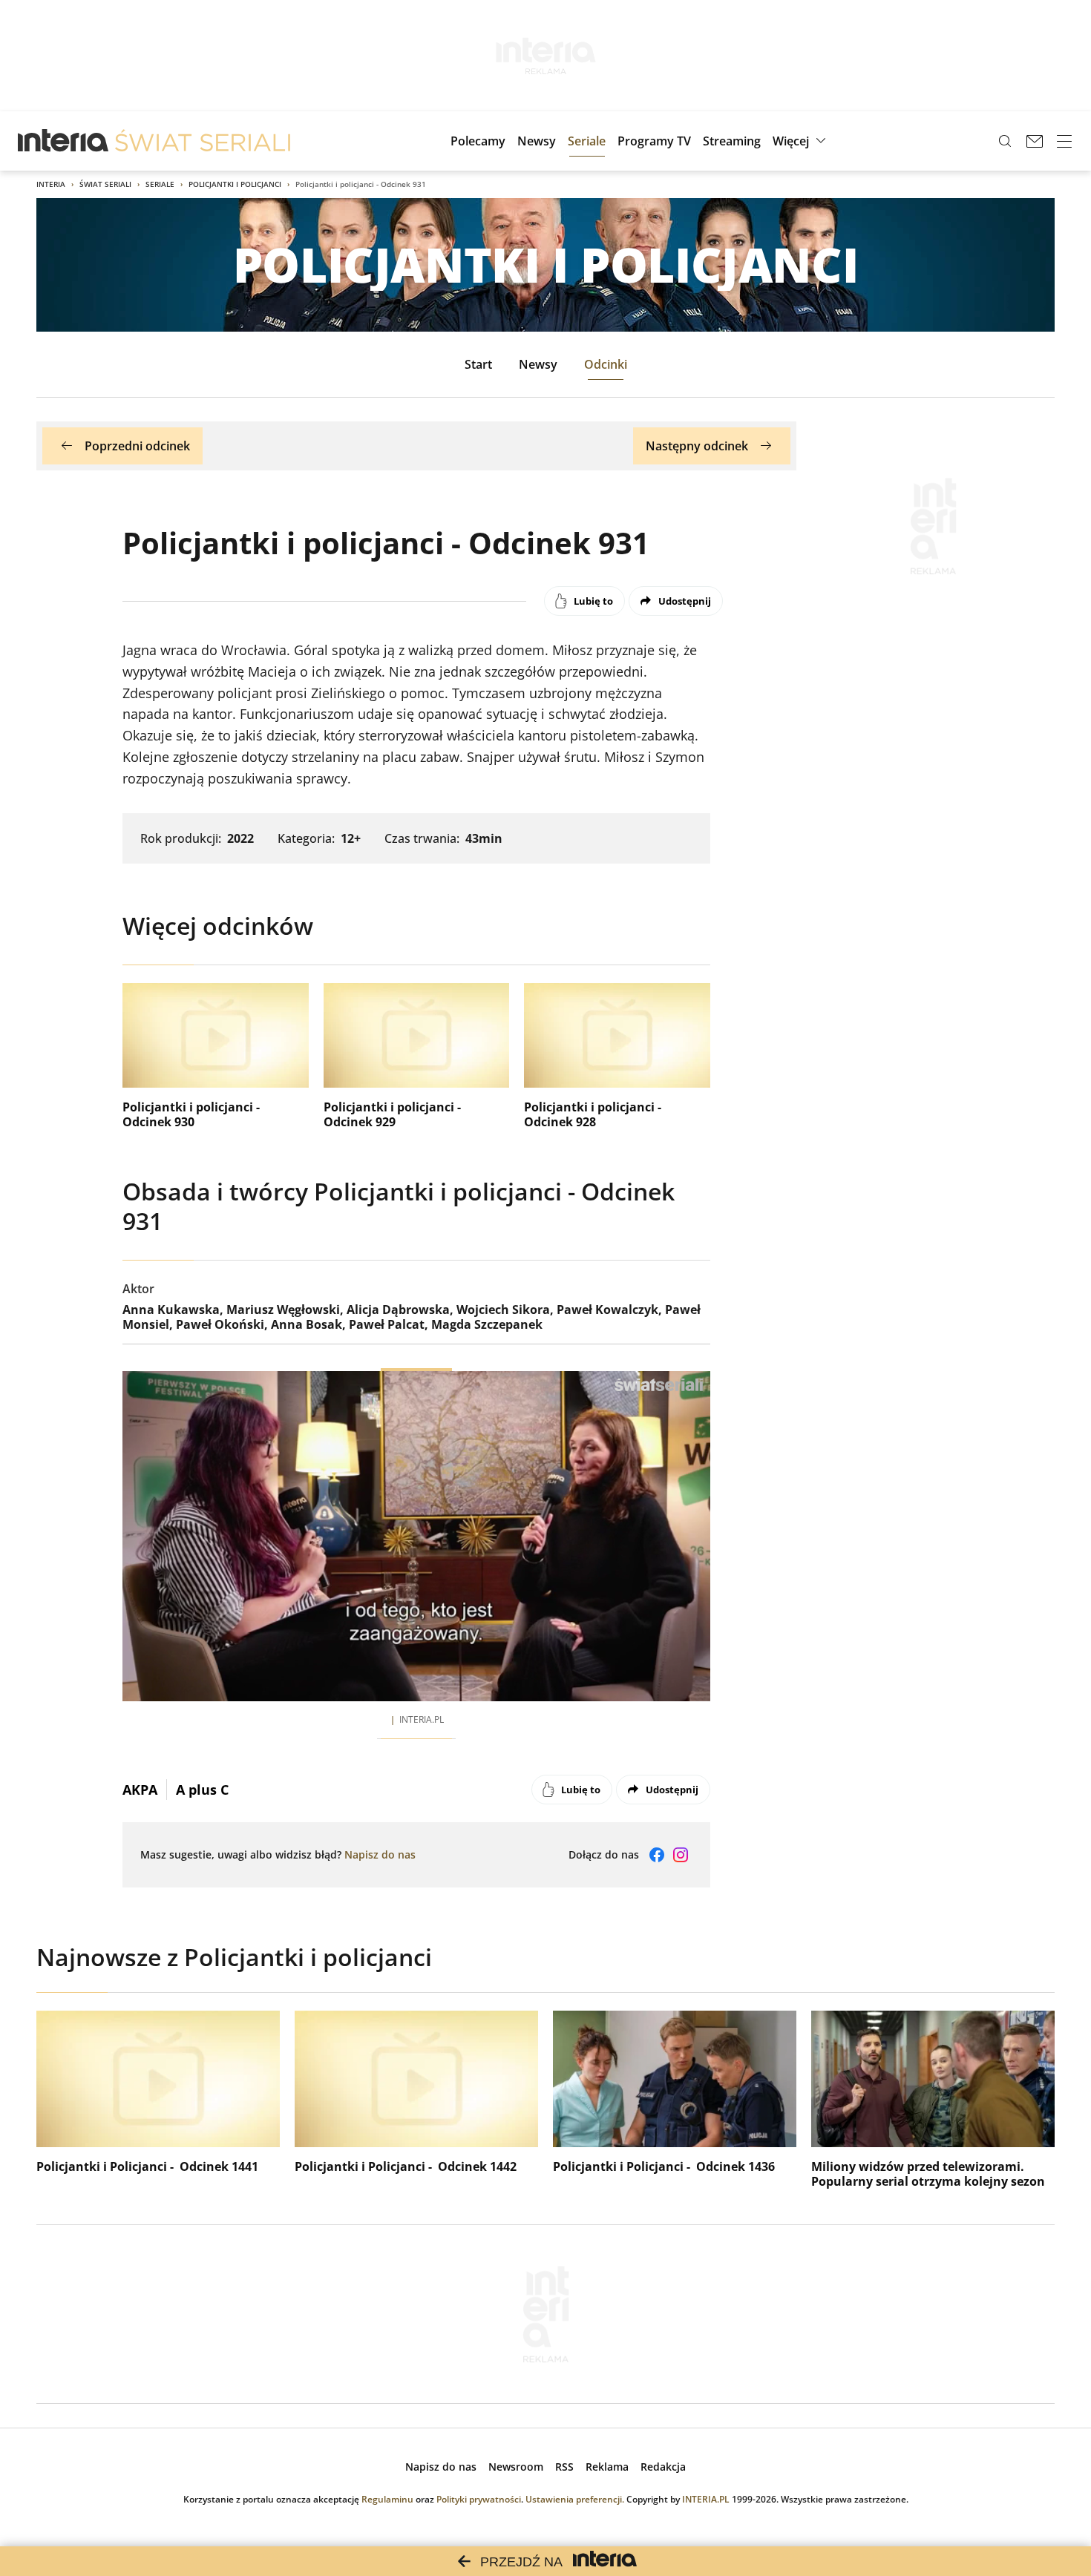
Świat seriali (105, 184)
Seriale (160, 184)
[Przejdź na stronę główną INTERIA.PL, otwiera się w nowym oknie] (63, 141)
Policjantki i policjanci (235, 184)
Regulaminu (387, 2499)
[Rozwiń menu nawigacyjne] (1064, 141)
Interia (51, 184)
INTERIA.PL (706, 2499)
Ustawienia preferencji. (575, 2499)
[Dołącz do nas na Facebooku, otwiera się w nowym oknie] (657, 1855)
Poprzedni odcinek (137, 446)
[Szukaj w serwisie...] (1005, 141)
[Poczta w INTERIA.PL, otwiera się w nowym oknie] (1035, 141)
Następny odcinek (697, 446)
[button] (801, 141)
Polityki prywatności (479, 2499)
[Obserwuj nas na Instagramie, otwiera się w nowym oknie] (681, 1855)
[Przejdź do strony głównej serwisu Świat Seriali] (203, 141)
